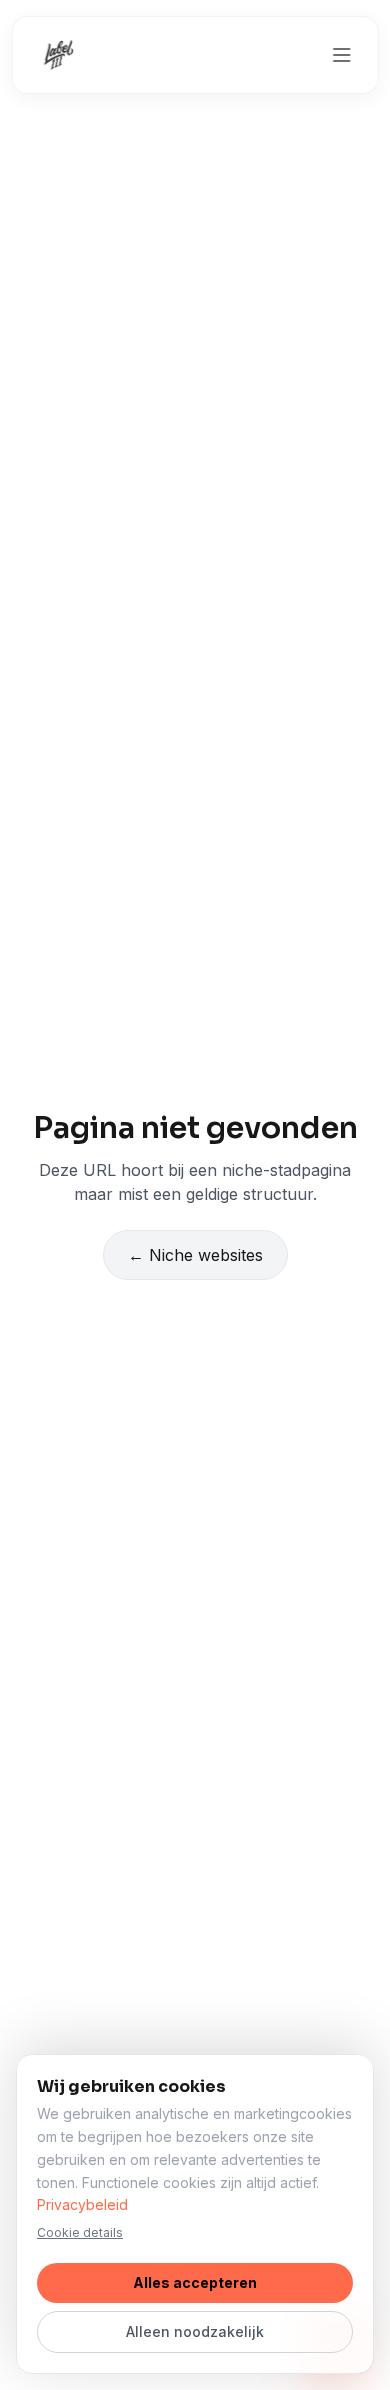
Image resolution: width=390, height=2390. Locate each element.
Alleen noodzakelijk (195, 2331)
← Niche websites (195, 1255)
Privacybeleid (82, 2204)
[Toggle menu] (341, 55)
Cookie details (80, 2232)
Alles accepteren (195, 2282)
